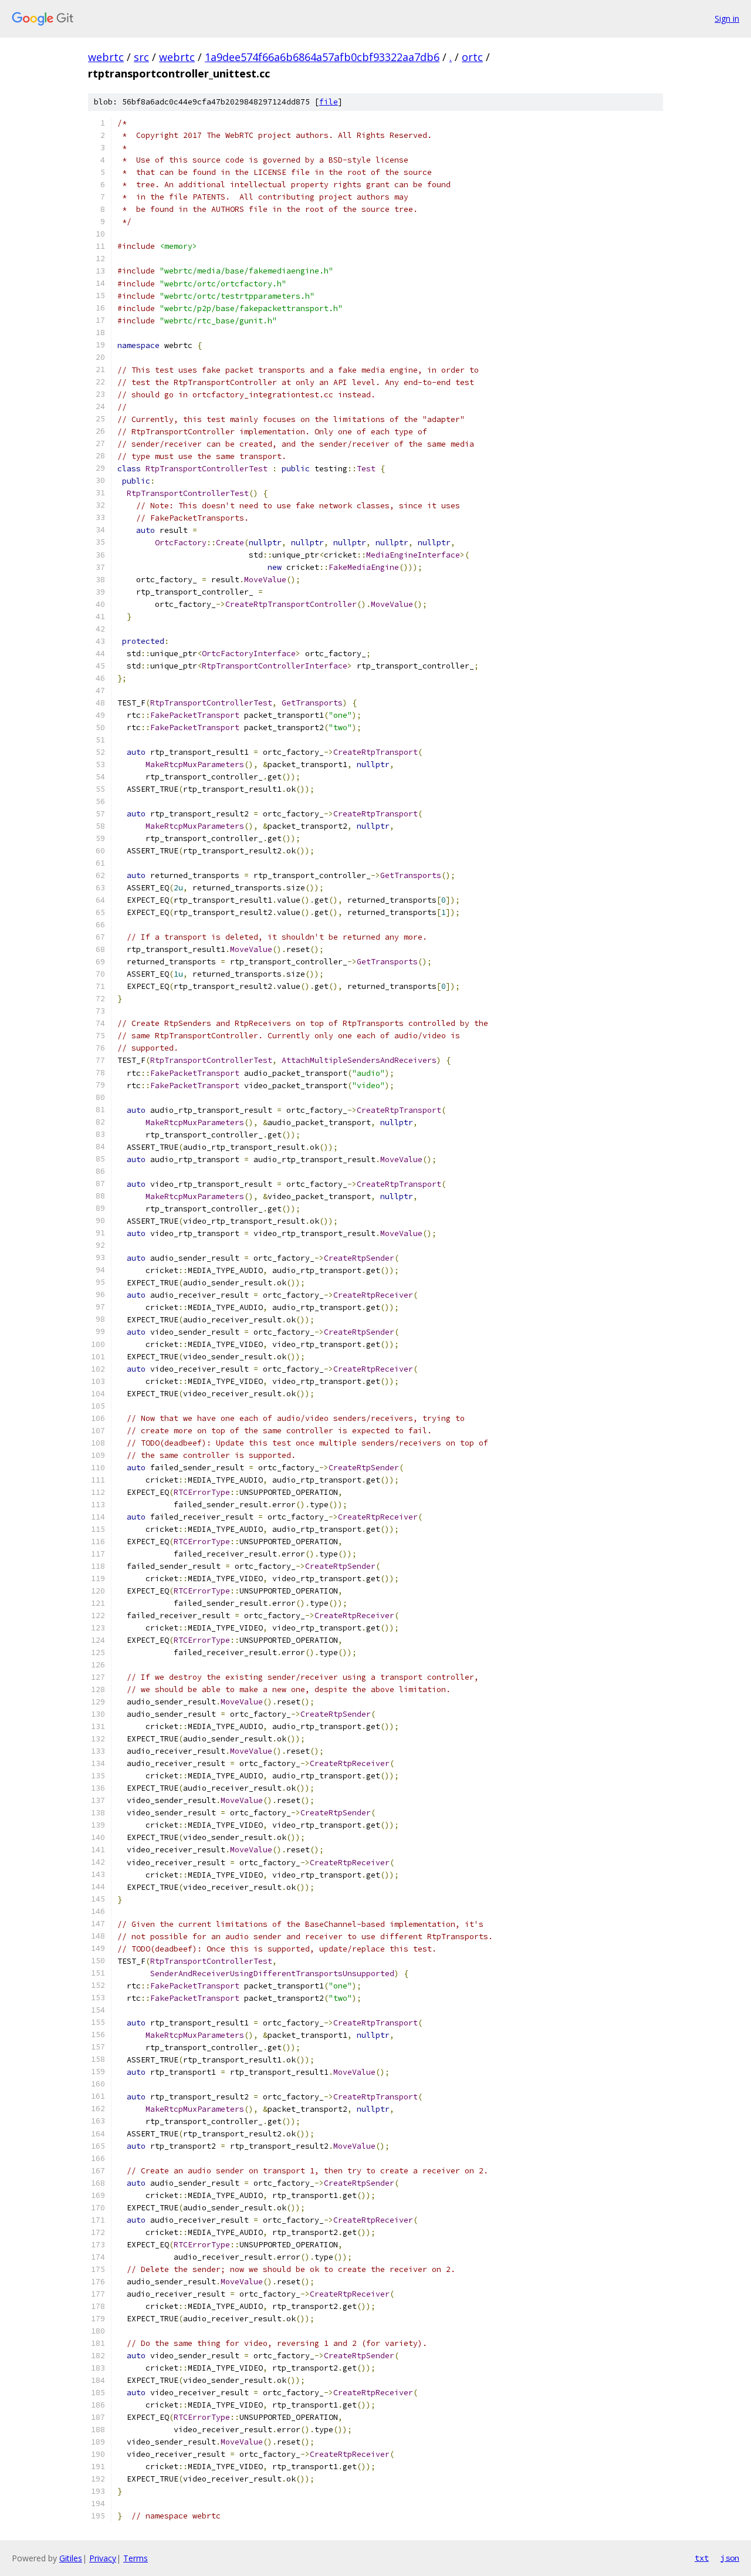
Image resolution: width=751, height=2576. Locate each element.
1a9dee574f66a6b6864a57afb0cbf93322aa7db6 (322, 57)
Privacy (103, 2558)
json (730, 2558)
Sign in (727, 18)
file (329, 102)
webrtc (106, 57)
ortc (472, 57)
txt (702, 2558)
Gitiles (71, 2558)
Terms (136, 2558)
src (141, 57)
